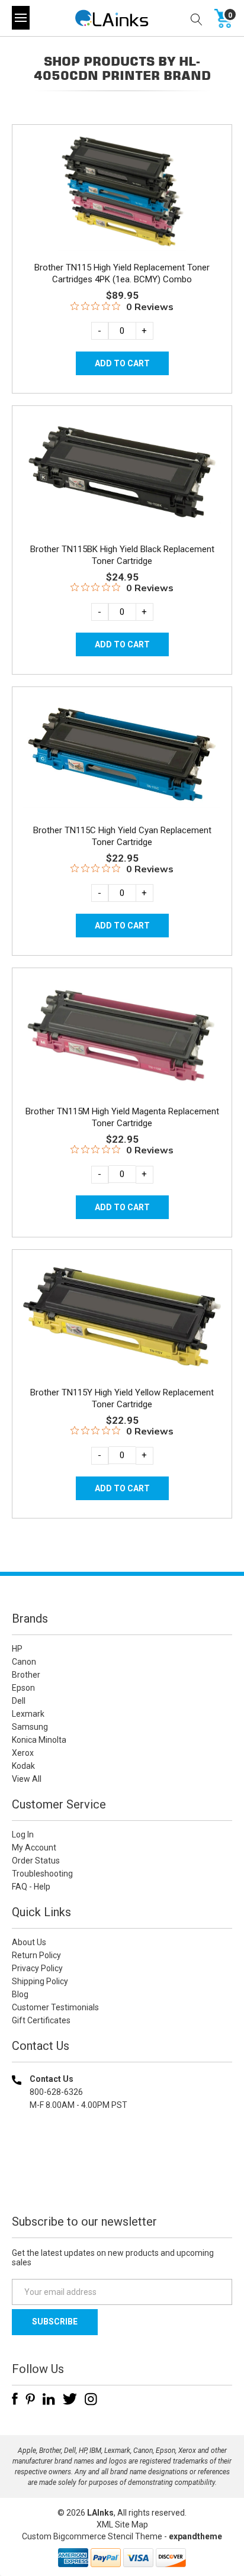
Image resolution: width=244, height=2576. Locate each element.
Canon (24, 1662)
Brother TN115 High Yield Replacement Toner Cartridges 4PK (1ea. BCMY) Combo (122, 273)
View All (27, 1779)
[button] (122, 2181)
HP (17, 1649)
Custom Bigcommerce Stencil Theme (92, 2536)
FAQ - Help (31, 1887)
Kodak (23, 1766)
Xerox (23, 1753)
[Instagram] (91, 2399)
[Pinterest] (30, 2399)
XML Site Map (122, 2525)
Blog (20, 1994)
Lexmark (28, 1714)
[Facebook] (15, 2399)
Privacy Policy (37, 1968)
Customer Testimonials (55, 2007)
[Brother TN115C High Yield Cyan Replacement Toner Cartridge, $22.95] (122, 754)
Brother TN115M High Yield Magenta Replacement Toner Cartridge (122, 1117)
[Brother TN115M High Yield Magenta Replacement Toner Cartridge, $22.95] (122, 1035)
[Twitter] (70, 2399)
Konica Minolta (39, 1740)
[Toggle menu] (21, 18)
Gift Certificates (41, 2020)
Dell (19, 1701)
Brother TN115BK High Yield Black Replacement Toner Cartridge (122, 555)
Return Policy (36, 1955)
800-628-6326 (56, 2092)
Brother (26, 1675)
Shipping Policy (40, 1981)
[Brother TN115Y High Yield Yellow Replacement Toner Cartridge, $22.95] (122, 1317)
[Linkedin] (49, 2399)
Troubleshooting (42, 1874)
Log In (23, 1835)
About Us (29, 1942)
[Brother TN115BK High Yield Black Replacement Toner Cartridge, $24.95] (122, 473)
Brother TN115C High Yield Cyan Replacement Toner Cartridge (122, 836)
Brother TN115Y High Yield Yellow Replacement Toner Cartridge (122, 1398)
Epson (23, 1688)
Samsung (30, 1727)
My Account (34, 1848)
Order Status (36, 1861)
